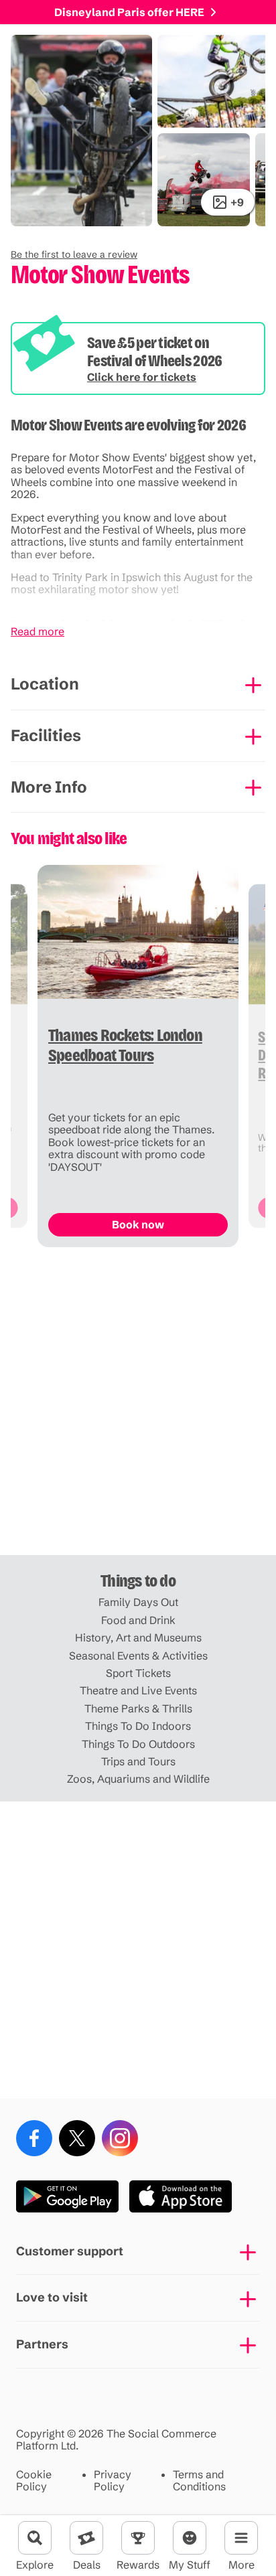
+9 (237, 202)
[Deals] (86, 2538)
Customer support (70, 2251)
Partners (42, 2344)
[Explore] (35, 2538)
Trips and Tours (138, 1761)
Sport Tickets (138, 1673)
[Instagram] (120, 2138)
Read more (38, 631)
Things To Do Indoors (138, 1726)
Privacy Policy (113, 2481)
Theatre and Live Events (138, 1690)
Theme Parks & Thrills (138, 1708)
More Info (49, 787)
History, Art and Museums (138, 1637)
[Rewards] (138, 2538)
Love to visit (52, 2297)
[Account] (190, 2538)
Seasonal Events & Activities (138, 1656)
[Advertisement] (138, 1406)
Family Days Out (138, 1602)
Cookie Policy (34, 2481)
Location (45, 684)
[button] (74, 254)
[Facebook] (34, 2138)
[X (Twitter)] (77, 2138)
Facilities (46, 735)
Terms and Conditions (199, 2481)
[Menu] (241, 2538)
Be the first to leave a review (74, 254)
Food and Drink (138, 1620)
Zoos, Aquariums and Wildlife (138, 1779)
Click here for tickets (142, 377)
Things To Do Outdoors (138, 1744)
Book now (138, 1224)
